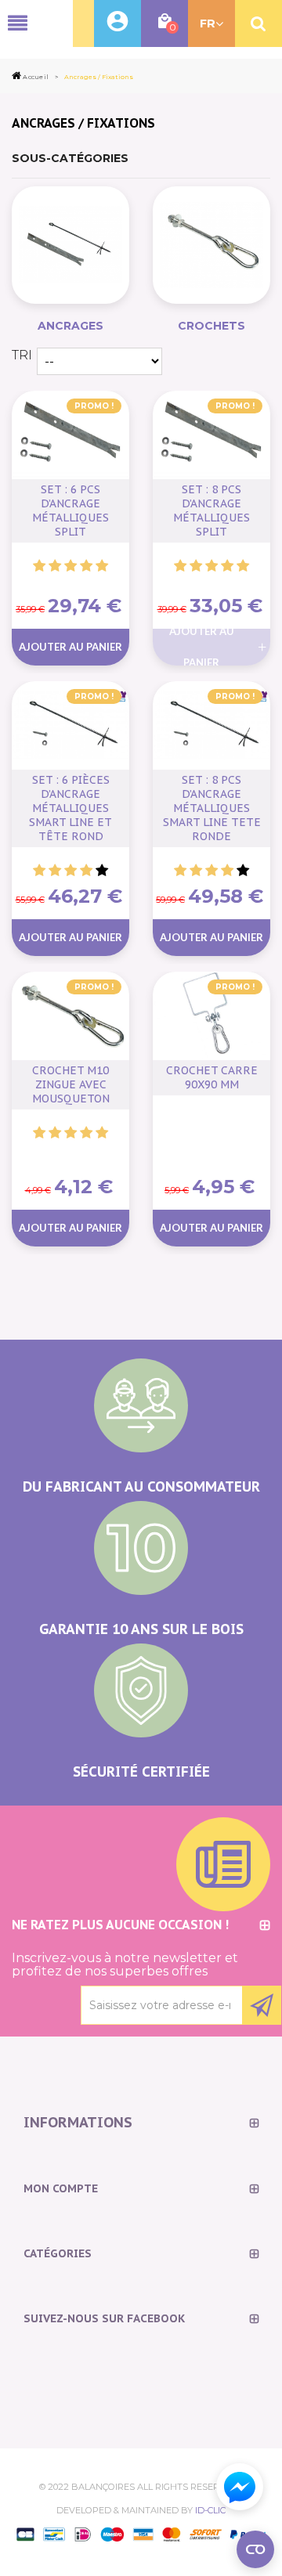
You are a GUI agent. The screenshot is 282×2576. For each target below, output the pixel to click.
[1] (39, 566)
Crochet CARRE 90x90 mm (212, 1077)
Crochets (211, 326)
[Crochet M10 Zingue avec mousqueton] (70, 1016)
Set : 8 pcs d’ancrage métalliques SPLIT (211, 511)
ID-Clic (210, 2510)
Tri (22, 355)
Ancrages (70, 326)
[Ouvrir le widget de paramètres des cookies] (255, 2549)
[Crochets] (211, 245)
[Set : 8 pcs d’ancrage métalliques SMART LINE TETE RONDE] (211, 725)
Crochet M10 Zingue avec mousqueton (71, 1084)
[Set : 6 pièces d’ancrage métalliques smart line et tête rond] (70, 725)
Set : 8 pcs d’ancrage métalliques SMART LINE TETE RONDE (212, 808)
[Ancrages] (70, 245)
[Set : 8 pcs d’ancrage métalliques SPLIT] (211, 435)
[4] (86, 566)
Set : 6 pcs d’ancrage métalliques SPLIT (70, 511)
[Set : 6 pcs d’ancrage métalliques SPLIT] (70, 435)
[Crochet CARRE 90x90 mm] (211, 1016)
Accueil (36, 77)
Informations (78, 2122)
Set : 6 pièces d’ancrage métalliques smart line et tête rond (70, 808)
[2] (55, 566)
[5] (102, 566)
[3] (70, 566)
